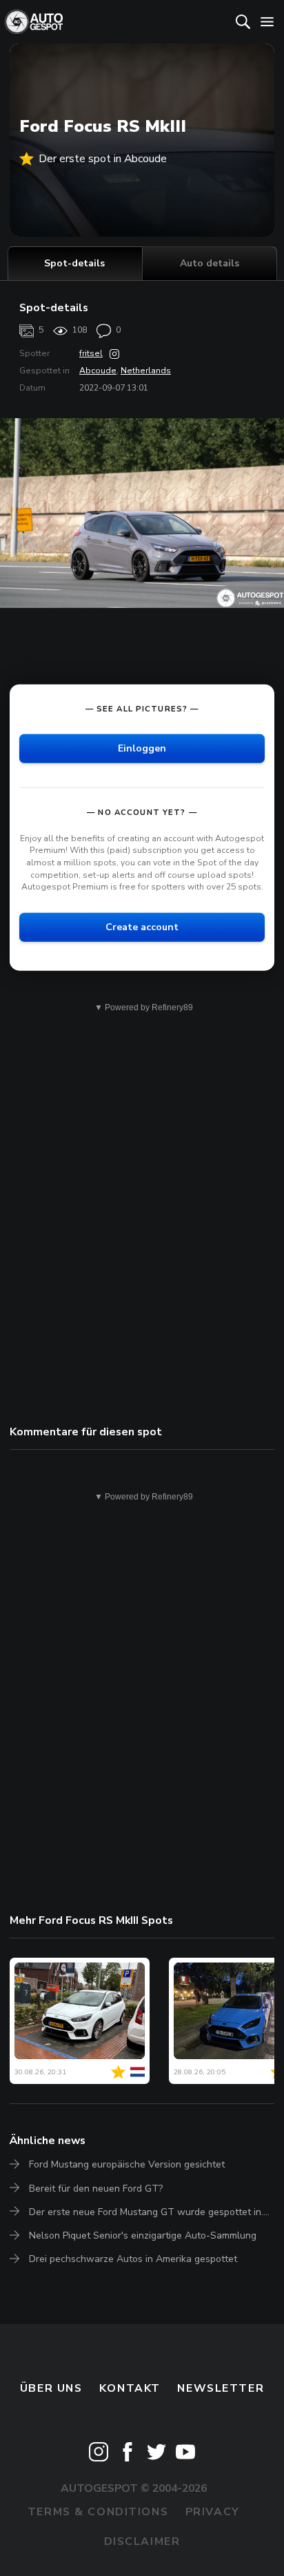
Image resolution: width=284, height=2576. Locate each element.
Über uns (51, 2388)
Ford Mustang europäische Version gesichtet (127, 2164)
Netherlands (146, 371)
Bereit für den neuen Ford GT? (96, 2189)
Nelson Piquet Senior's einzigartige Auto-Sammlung (143, 2235)
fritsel (91, 353)
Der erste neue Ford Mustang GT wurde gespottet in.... (149, 2212)
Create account (142, 926)
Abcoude (98, 371)
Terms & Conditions (98, 2512)
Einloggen (142, 748)
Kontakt (130, 2388)
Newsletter (221, 2388)
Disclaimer (142, 2541)
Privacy (213, 2512)
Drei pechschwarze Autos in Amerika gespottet (133, 2259)
